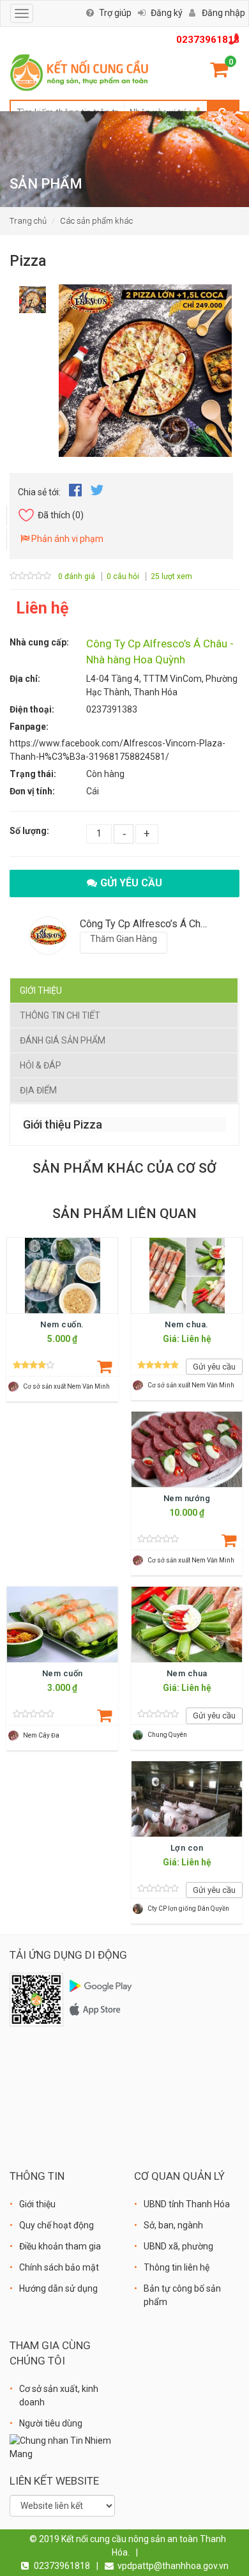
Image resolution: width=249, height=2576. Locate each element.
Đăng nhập (223, 13)
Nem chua (187, 1673)
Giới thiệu (41, 991)
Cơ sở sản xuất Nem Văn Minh (66, 1386)
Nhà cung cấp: (39, 642)
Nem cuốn (63, 1673)
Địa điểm (38, 1090)
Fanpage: (29, 727)
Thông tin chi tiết (60, 1015)
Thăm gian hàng (124, 939)
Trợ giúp (115, 13)
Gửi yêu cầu (131, 883)
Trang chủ (28, 221)
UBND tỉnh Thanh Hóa (187, 2204)
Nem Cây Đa (41, 1735)
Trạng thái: (33, 774)
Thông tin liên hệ (177, 2267)
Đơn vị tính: (32, 791)
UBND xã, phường (178, 2246)
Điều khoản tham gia (60, 2246)
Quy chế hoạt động (57, 2225)
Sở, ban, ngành (173, 2225)
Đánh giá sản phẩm (63, 1040)
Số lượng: (29, 831)
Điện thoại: (32, 709)
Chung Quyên (167, 1735)
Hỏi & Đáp (41, 1065)
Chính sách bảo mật (59, 2267)
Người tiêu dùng (51, 2423)
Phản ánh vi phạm (66, 539)
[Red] (33, 296)
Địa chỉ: (25, 679)
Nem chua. (187, 1324)
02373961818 (208, 40)
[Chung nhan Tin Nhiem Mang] (62, 2446)
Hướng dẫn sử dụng (58, 2288)
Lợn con (187, 1848)
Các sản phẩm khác (96, 221)
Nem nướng (187, 1498)
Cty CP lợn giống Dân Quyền (188, 1909)
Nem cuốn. (62, 1324)
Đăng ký (167, 13)
